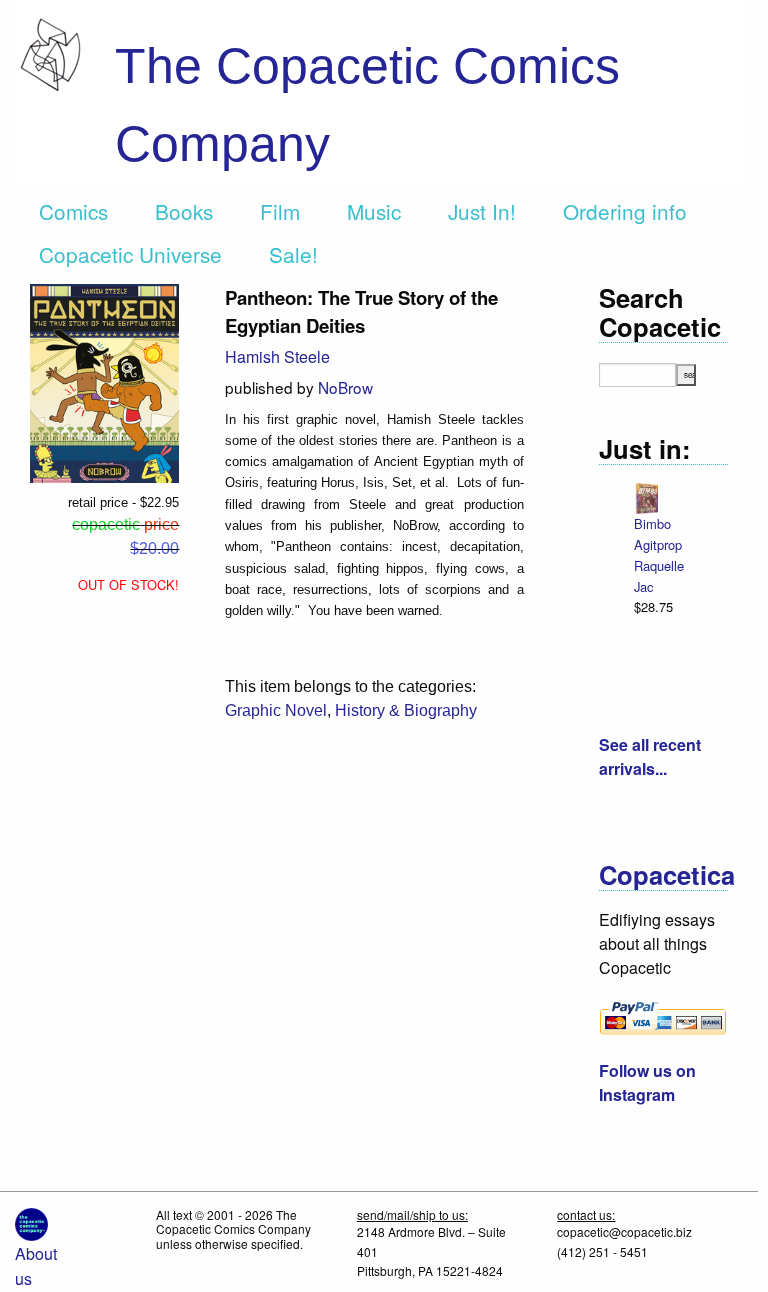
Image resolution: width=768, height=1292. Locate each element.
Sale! (293, 254)
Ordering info (625, 211)
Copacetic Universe (130, 254)
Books (184, 211)
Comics (73, 211)
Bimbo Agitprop (658, 534)
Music (374, 211)
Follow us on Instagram (647, 1082)
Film (280, 211)
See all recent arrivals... (650, 756)
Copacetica (667, 874)
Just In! (482, 211)
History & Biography (406, 710)
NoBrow (345, 387)
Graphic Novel (276, 710)
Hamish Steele (277, 356)
